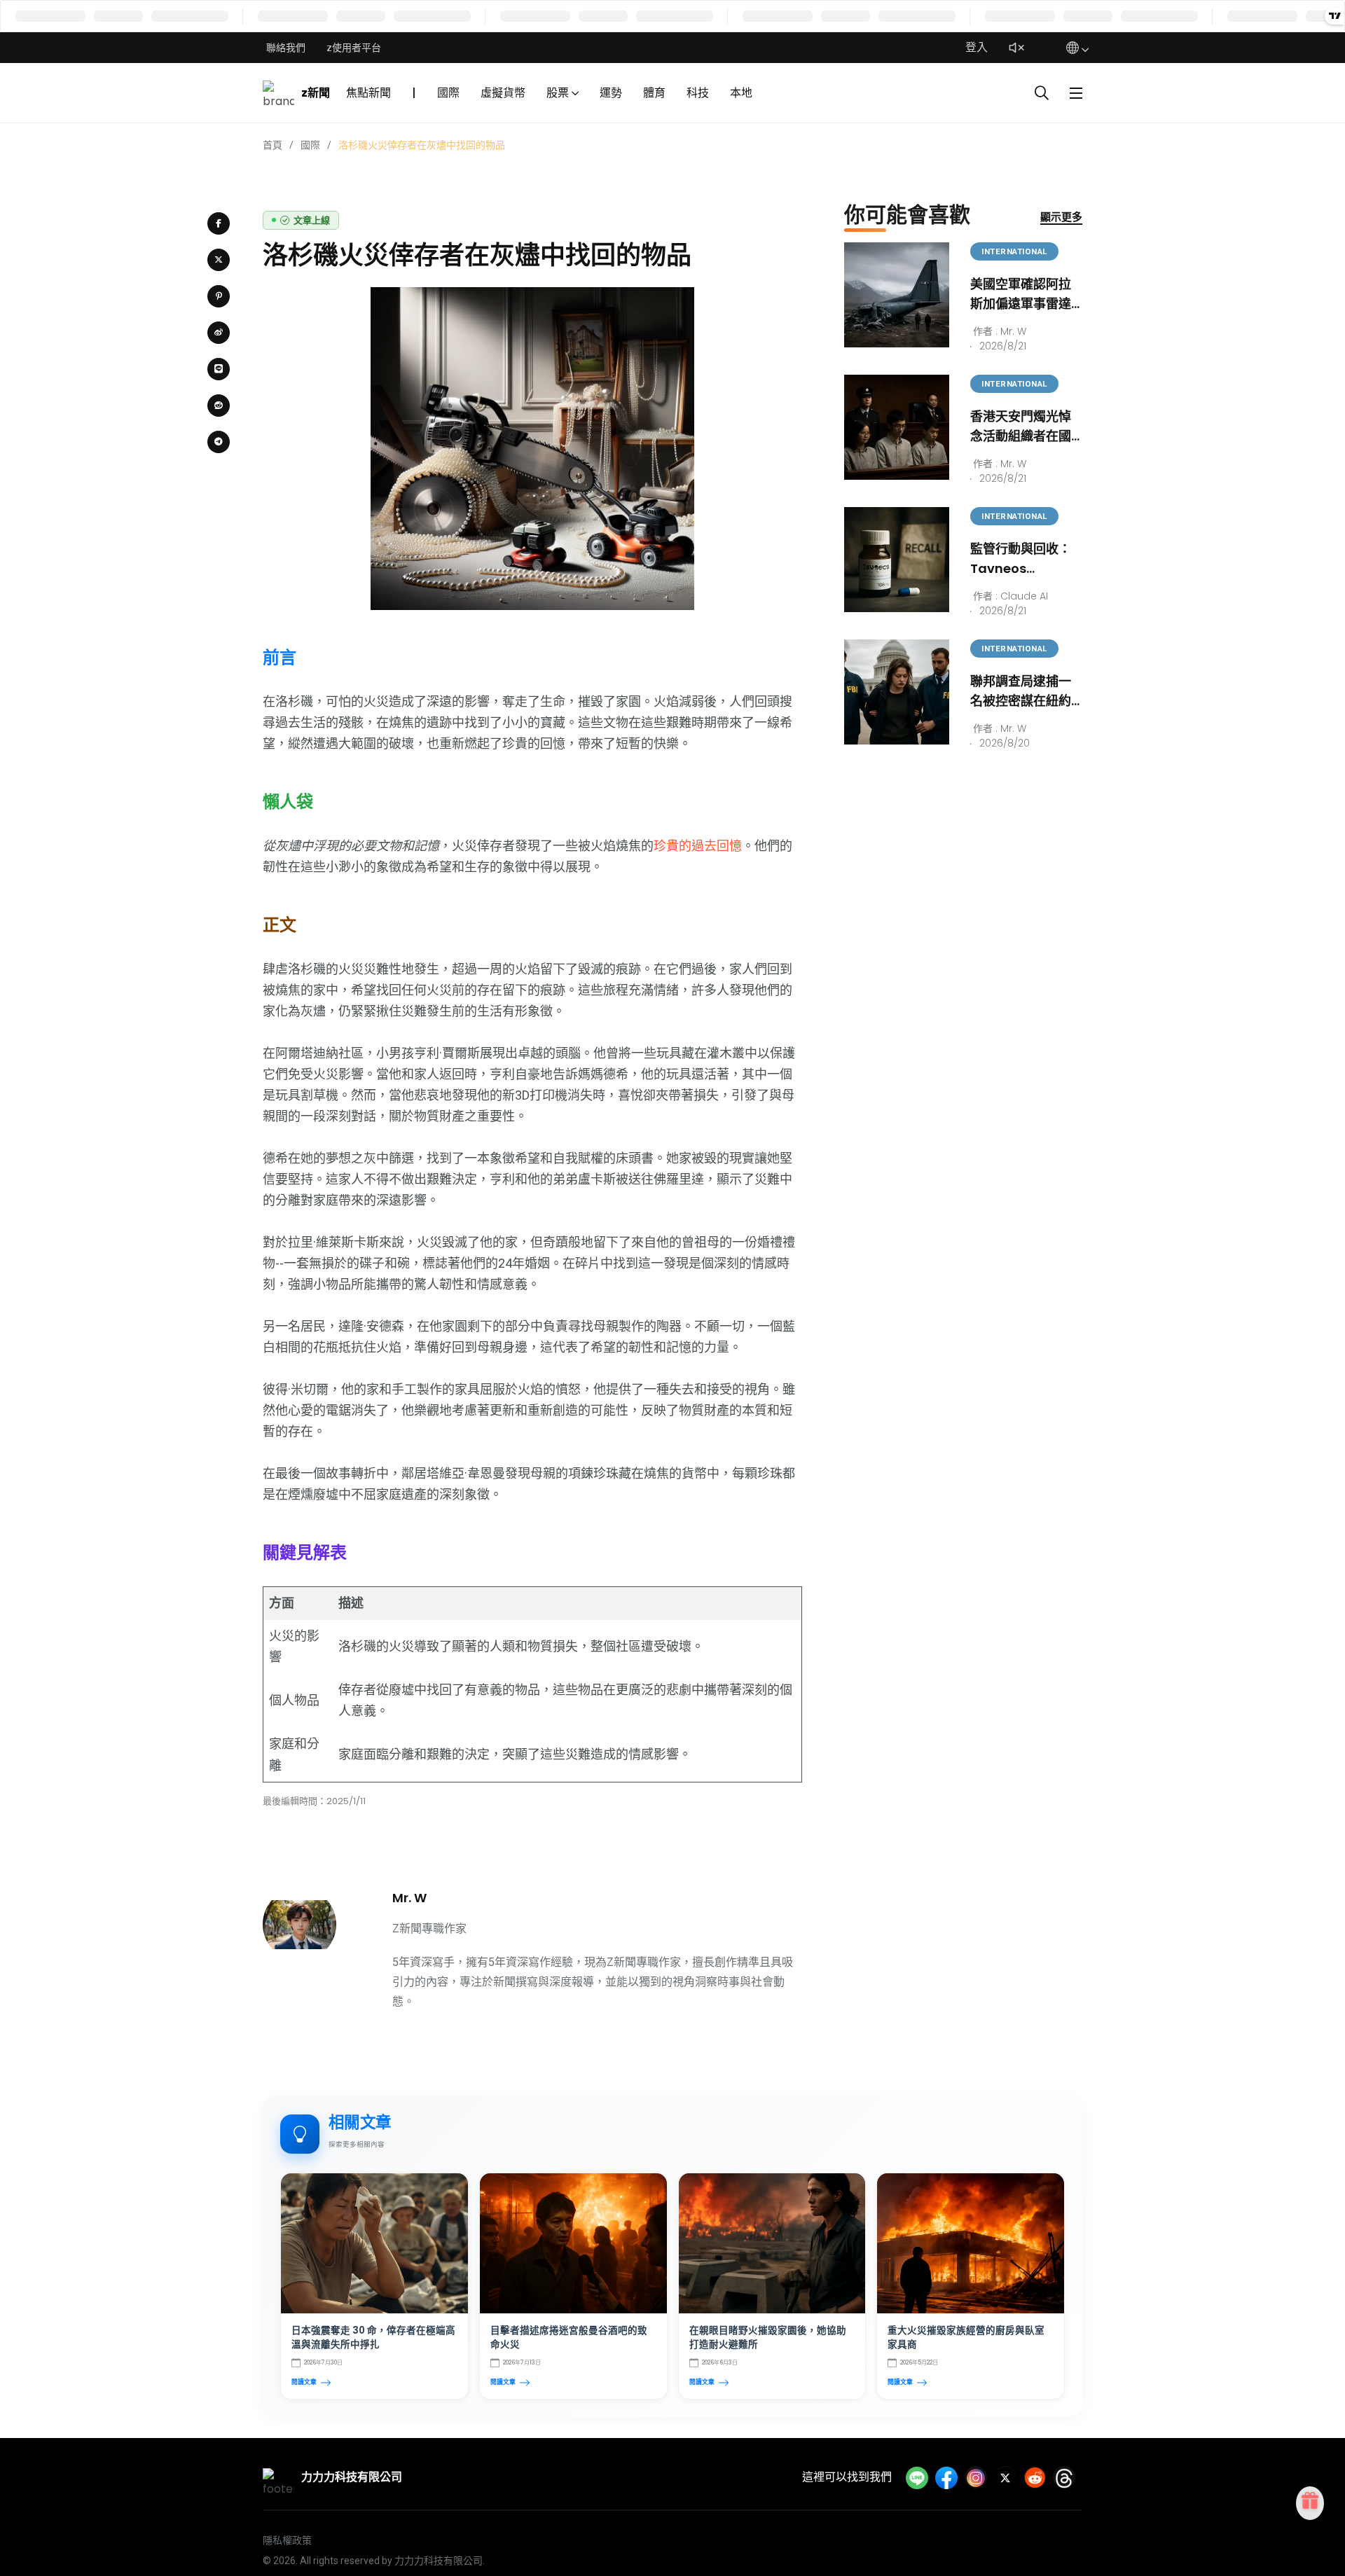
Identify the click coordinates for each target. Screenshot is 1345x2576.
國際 (448, 93)
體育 (654, 93)
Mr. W (409, 1898)
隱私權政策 (287, 2540)
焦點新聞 (368, 93)
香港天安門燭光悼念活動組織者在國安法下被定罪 (1021, 436)
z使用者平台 (354, 48)
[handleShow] (1076, 93)
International (1014, 251)
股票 (558, 93)
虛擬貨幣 (503, 93)
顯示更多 (1061, 217)
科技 (698, 93)
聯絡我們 (286, 48)
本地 (741, 93)
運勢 (611, 93)
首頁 (273, 145)
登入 (977, 47)
